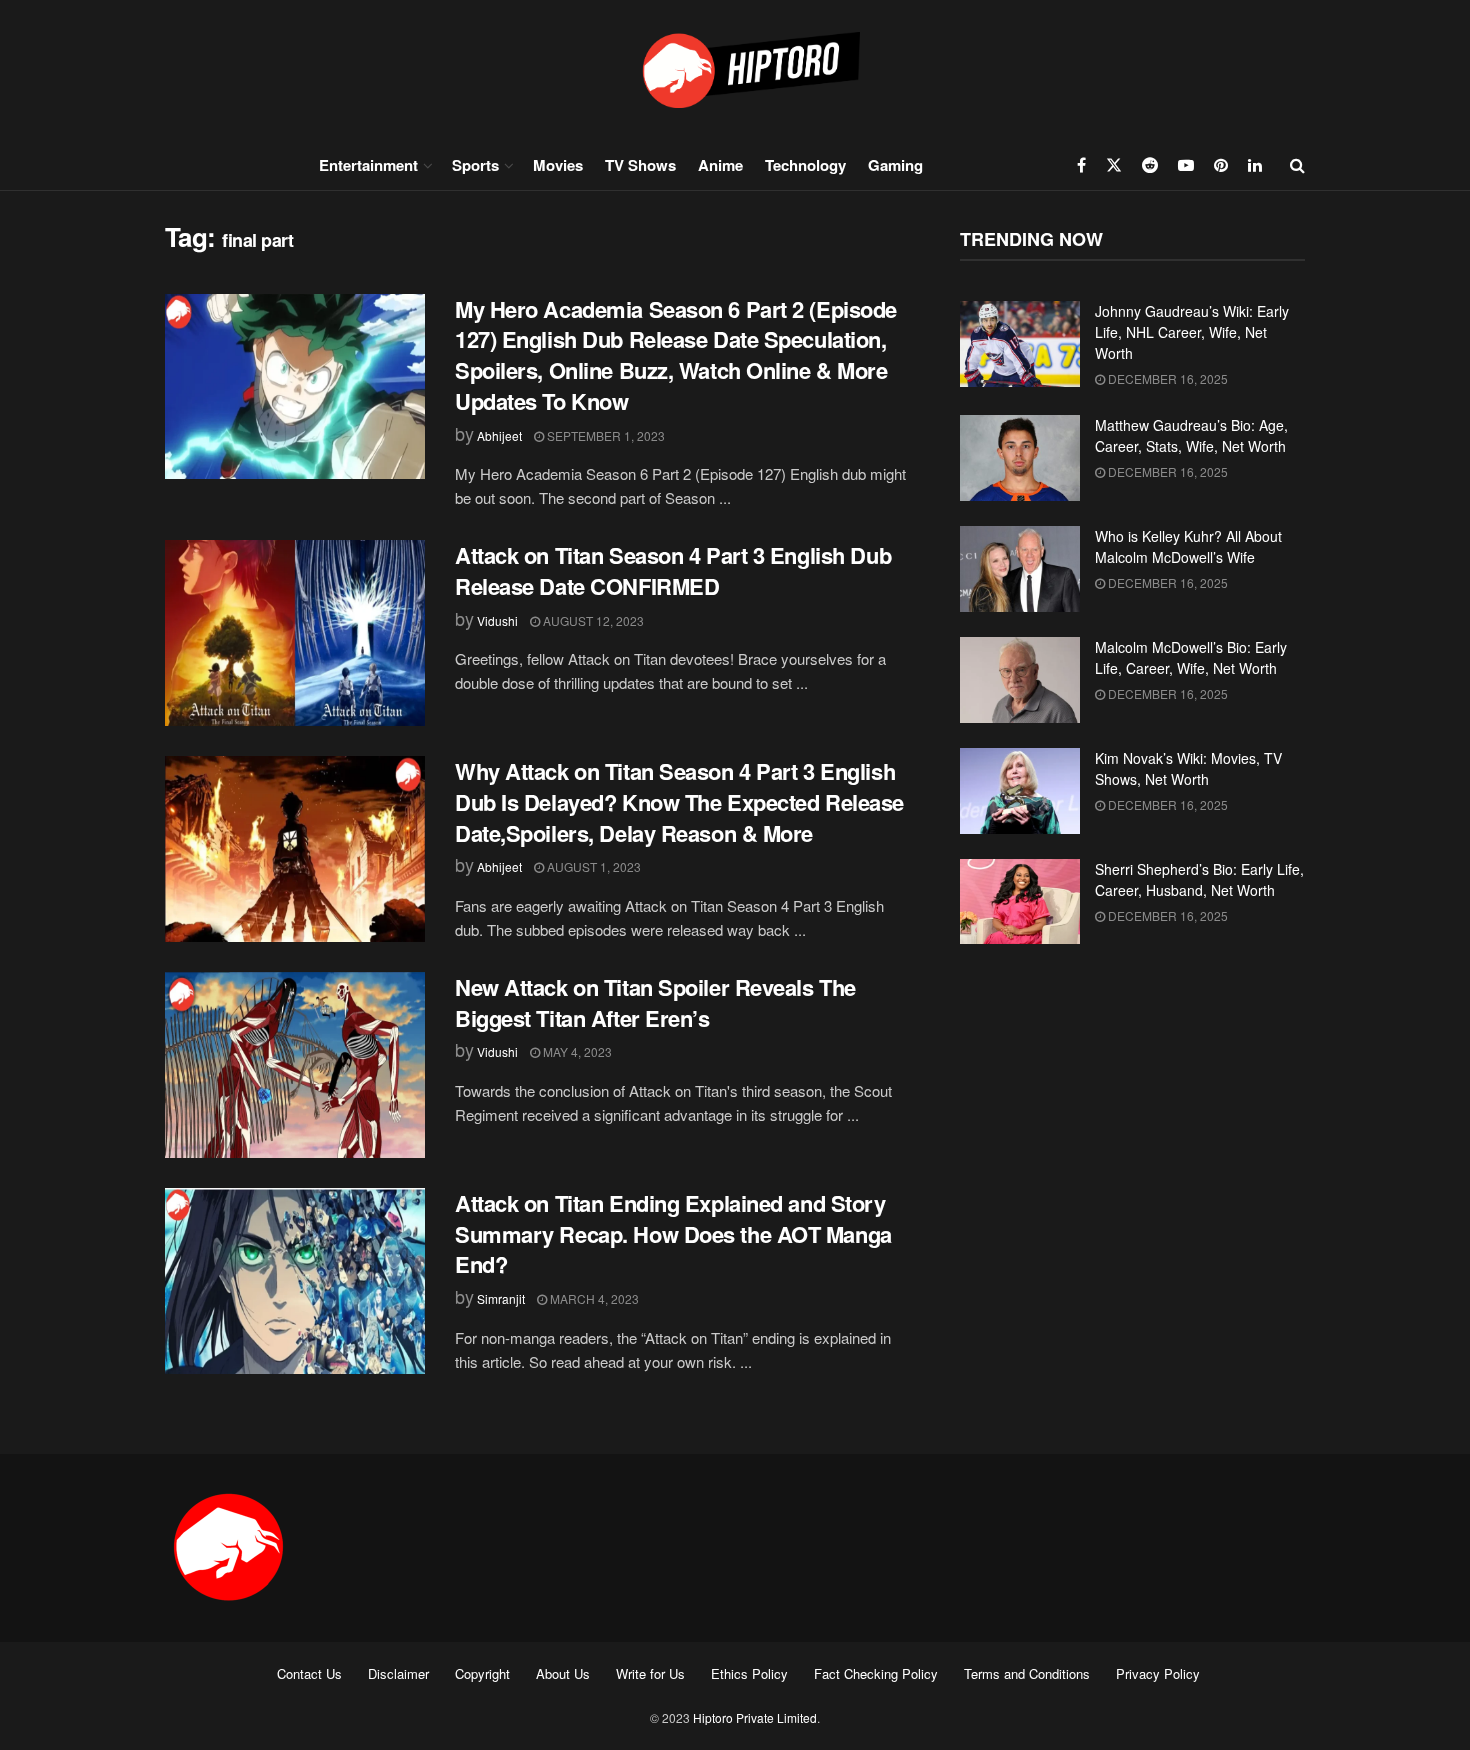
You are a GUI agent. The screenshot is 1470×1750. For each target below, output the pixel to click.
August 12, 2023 (592, 620)
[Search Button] (1297, 165)
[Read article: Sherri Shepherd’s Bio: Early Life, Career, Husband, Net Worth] (1020, 902)
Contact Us (309, 1673)
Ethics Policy (749, 1673)
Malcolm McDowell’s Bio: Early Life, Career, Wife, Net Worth (1191, 657)
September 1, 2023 (604, 435)
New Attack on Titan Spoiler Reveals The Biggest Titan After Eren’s (655, 1002)
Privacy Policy (1158, 1673)
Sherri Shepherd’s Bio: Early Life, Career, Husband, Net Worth (1199, 879)
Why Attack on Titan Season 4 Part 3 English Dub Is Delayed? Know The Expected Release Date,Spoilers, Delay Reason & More (679, 802)
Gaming (895, 165)
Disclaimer (398, 1673)
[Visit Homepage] (735, 69)
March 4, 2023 (593, 1298)
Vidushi (497, 620)
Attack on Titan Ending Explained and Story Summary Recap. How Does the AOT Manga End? (673, 1234)
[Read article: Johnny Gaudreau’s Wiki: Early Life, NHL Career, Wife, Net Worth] (1020, 344)
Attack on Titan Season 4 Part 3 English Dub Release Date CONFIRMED (673, 570)
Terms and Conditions (1027, 1673)
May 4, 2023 (576, 1051)
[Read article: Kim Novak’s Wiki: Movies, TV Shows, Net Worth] (1020, 791)
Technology (805, 165)
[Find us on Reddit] (1150, 165)
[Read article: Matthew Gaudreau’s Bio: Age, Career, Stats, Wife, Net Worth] (1020, 458)
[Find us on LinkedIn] (1255, 165)
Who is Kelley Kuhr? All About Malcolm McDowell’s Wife (1188, 546)
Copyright (482, 1673)
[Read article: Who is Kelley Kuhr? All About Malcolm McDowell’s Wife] (1020, 569)
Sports (475, 165)
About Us (563, 1673)
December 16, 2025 (1166, 378)
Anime (720, 165)
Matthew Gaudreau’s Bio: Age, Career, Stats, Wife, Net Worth (1191, 435)
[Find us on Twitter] (1114, 165)
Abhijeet (499, 435)
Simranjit (501, 1298)
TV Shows (640, 165)
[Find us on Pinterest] (1221, 165)
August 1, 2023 (592, 866)
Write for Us (650, 1673)
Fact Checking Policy (876, 1673)
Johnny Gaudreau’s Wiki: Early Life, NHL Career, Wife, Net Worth (1192, 332)
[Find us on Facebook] (1081, 165)
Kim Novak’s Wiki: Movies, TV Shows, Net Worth (1188, 768)
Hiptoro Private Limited (755, 1717)
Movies (558, 165)
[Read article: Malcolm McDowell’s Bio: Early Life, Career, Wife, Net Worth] (1020, 680)
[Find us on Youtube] (1186, 165)
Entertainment (368, 165)
